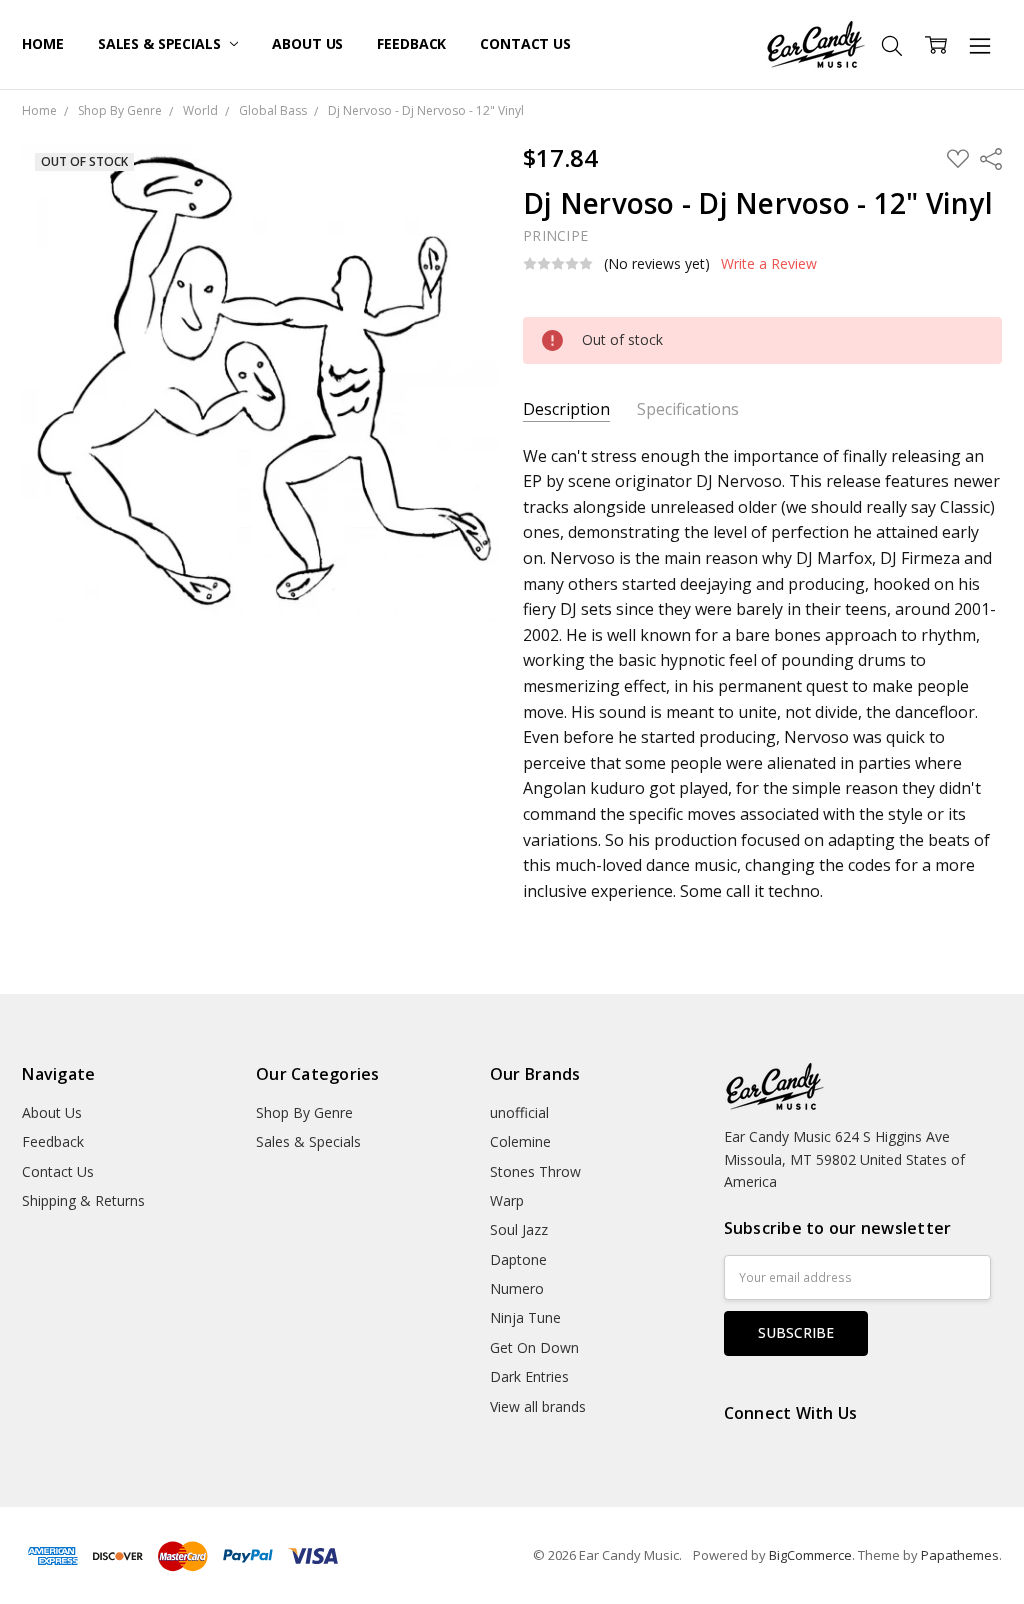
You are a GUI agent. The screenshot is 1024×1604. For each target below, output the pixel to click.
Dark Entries (529, 1376)
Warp (507, 1200)
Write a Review (769, 264)
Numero (517, 1288)
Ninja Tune (525, 1317)
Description (566, 409)
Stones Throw (535, 1171)
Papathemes (960, 1555)
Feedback (411, 43)
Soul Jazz (519, 1229)
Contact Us (525, 43)
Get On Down (534, 1347)
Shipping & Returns (83, 1200)
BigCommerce (810, 1555)
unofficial (519, 1112)
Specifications (688, 409)
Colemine (520, 1141)
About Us (307, 43)
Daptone (518, 1259)
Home (42, 43)
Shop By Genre (304, 1112)
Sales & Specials (161, 43)
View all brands (538, 1406)
